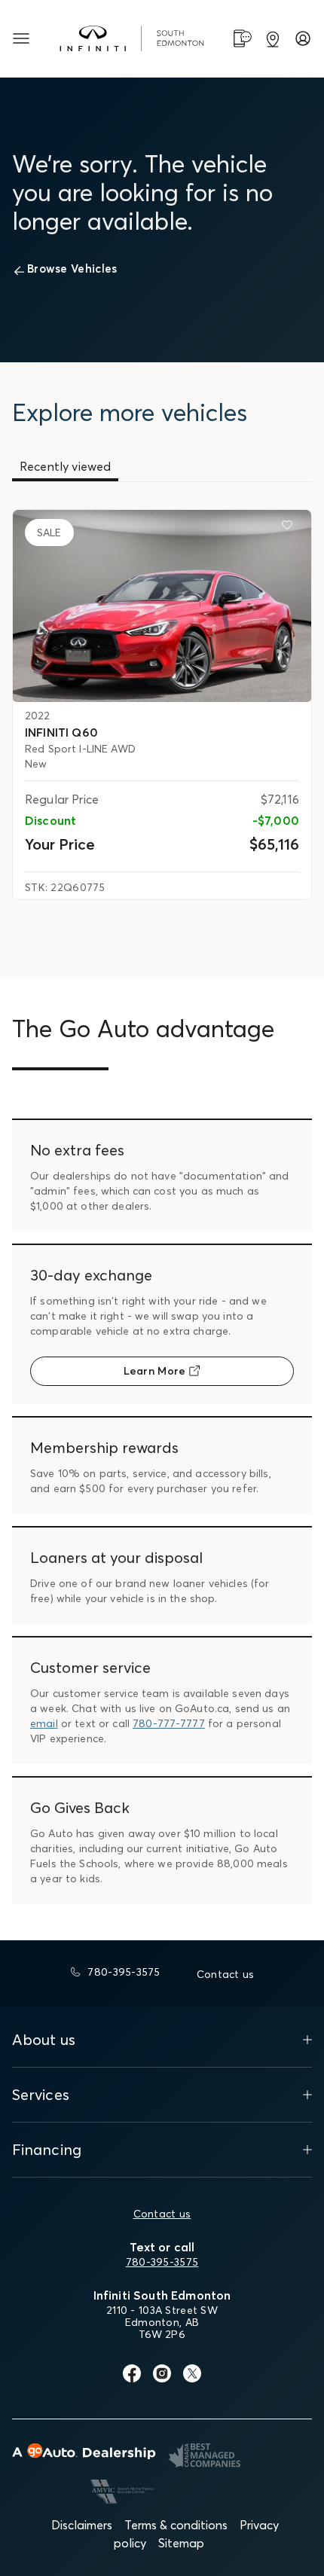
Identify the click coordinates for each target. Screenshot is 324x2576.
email (44, 1723)
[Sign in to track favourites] (290, 528)
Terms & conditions (176, 2525)
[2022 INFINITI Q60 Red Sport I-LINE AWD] (162, 606)
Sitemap (181, 2543)
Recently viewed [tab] (65, 466)
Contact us (162, 2214)
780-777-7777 (169, 1723)
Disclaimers (82, 2525)
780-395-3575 (162, 2262)
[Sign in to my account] (303, 38)
